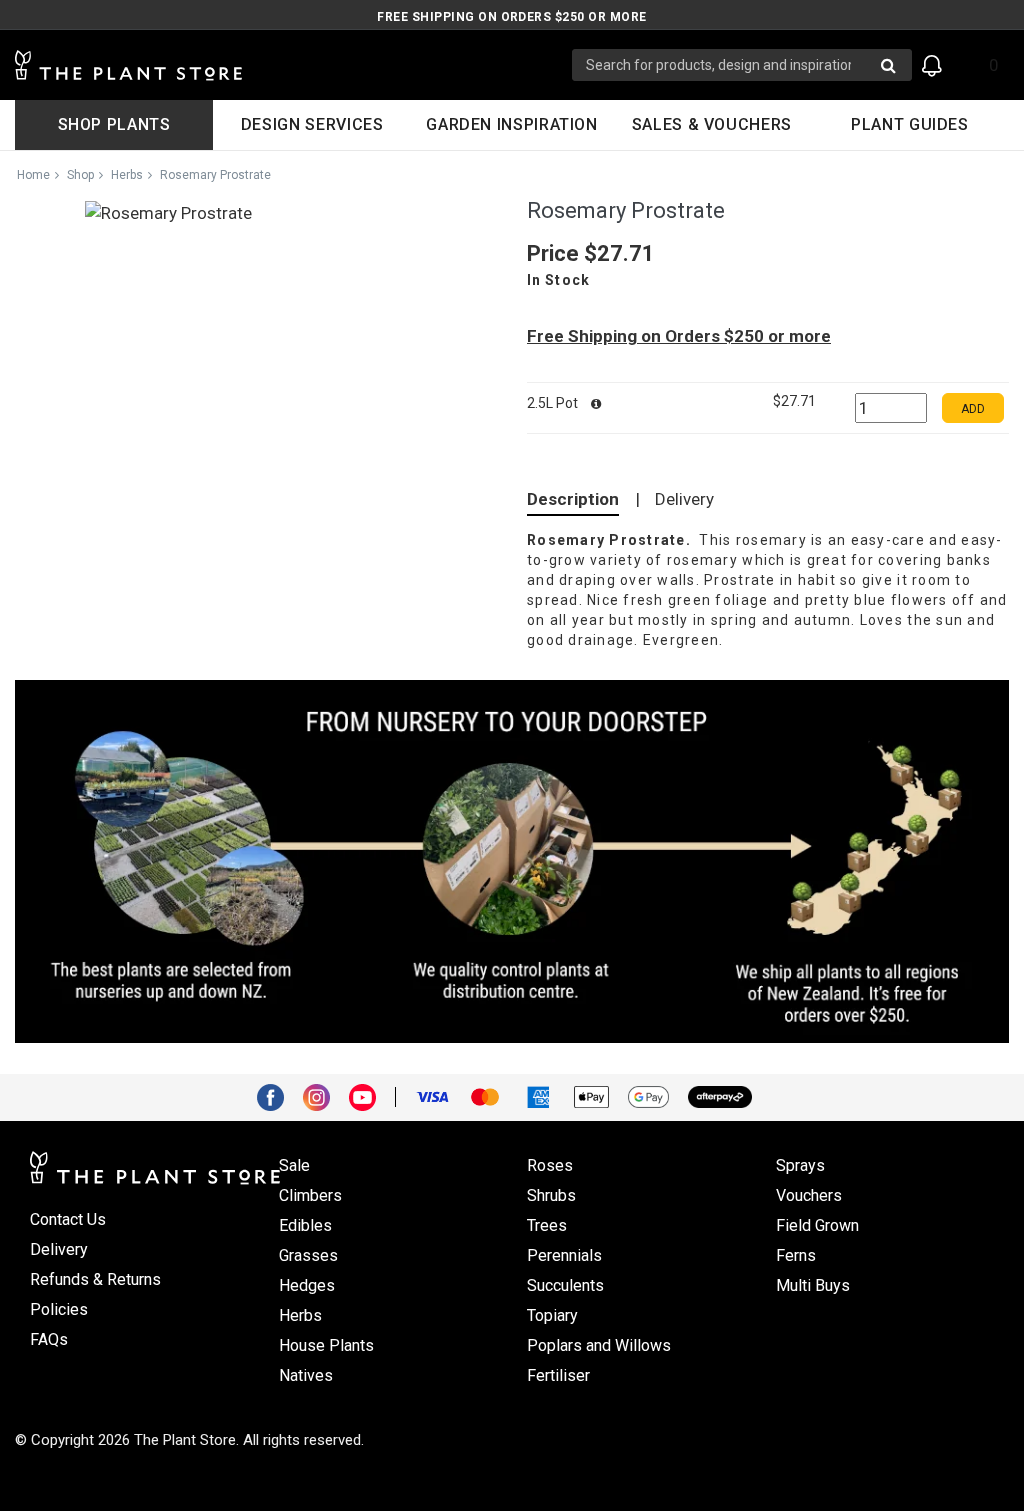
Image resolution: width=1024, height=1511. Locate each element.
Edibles (305, 1225)
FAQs (49, 1339)
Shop (80, 175)
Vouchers (809, 1195)
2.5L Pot (554, 403)
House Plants (326, 1345)
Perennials (564, 1255)
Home (33, 175)
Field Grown (817, 1225)
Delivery (684, 499)
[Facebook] (278, 1096)
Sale (294, 1165)
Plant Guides (910, 124)
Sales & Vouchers (712, 124)
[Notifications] (932, 65)
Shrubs (551, 1195)
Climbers (310, 1195)
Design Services (312, 124)
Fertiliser (558, 1375)
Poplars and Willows (599, 1345)
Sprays (800, 1165)
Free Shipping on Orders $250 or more (511, 17)
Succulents (565, 1285)
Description (573, 499)
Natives (306, 1375)
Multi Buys (813, 1285)
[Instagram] (324, 1096)
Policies (59, 1309)
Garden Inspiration (512, 124)
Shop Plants (114, 124)
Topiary (552, 1315)
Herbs (127, 175)
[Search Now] (888, 65)
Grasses (308, 1255)
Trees (547, 1225)
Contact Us (68, 1219)
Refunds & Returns (95, 1279)
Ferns (796, 1255)
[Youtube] (370, 1096)
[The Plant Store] (293, 65)
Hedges (307, 1285)
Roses (550, 1165)
